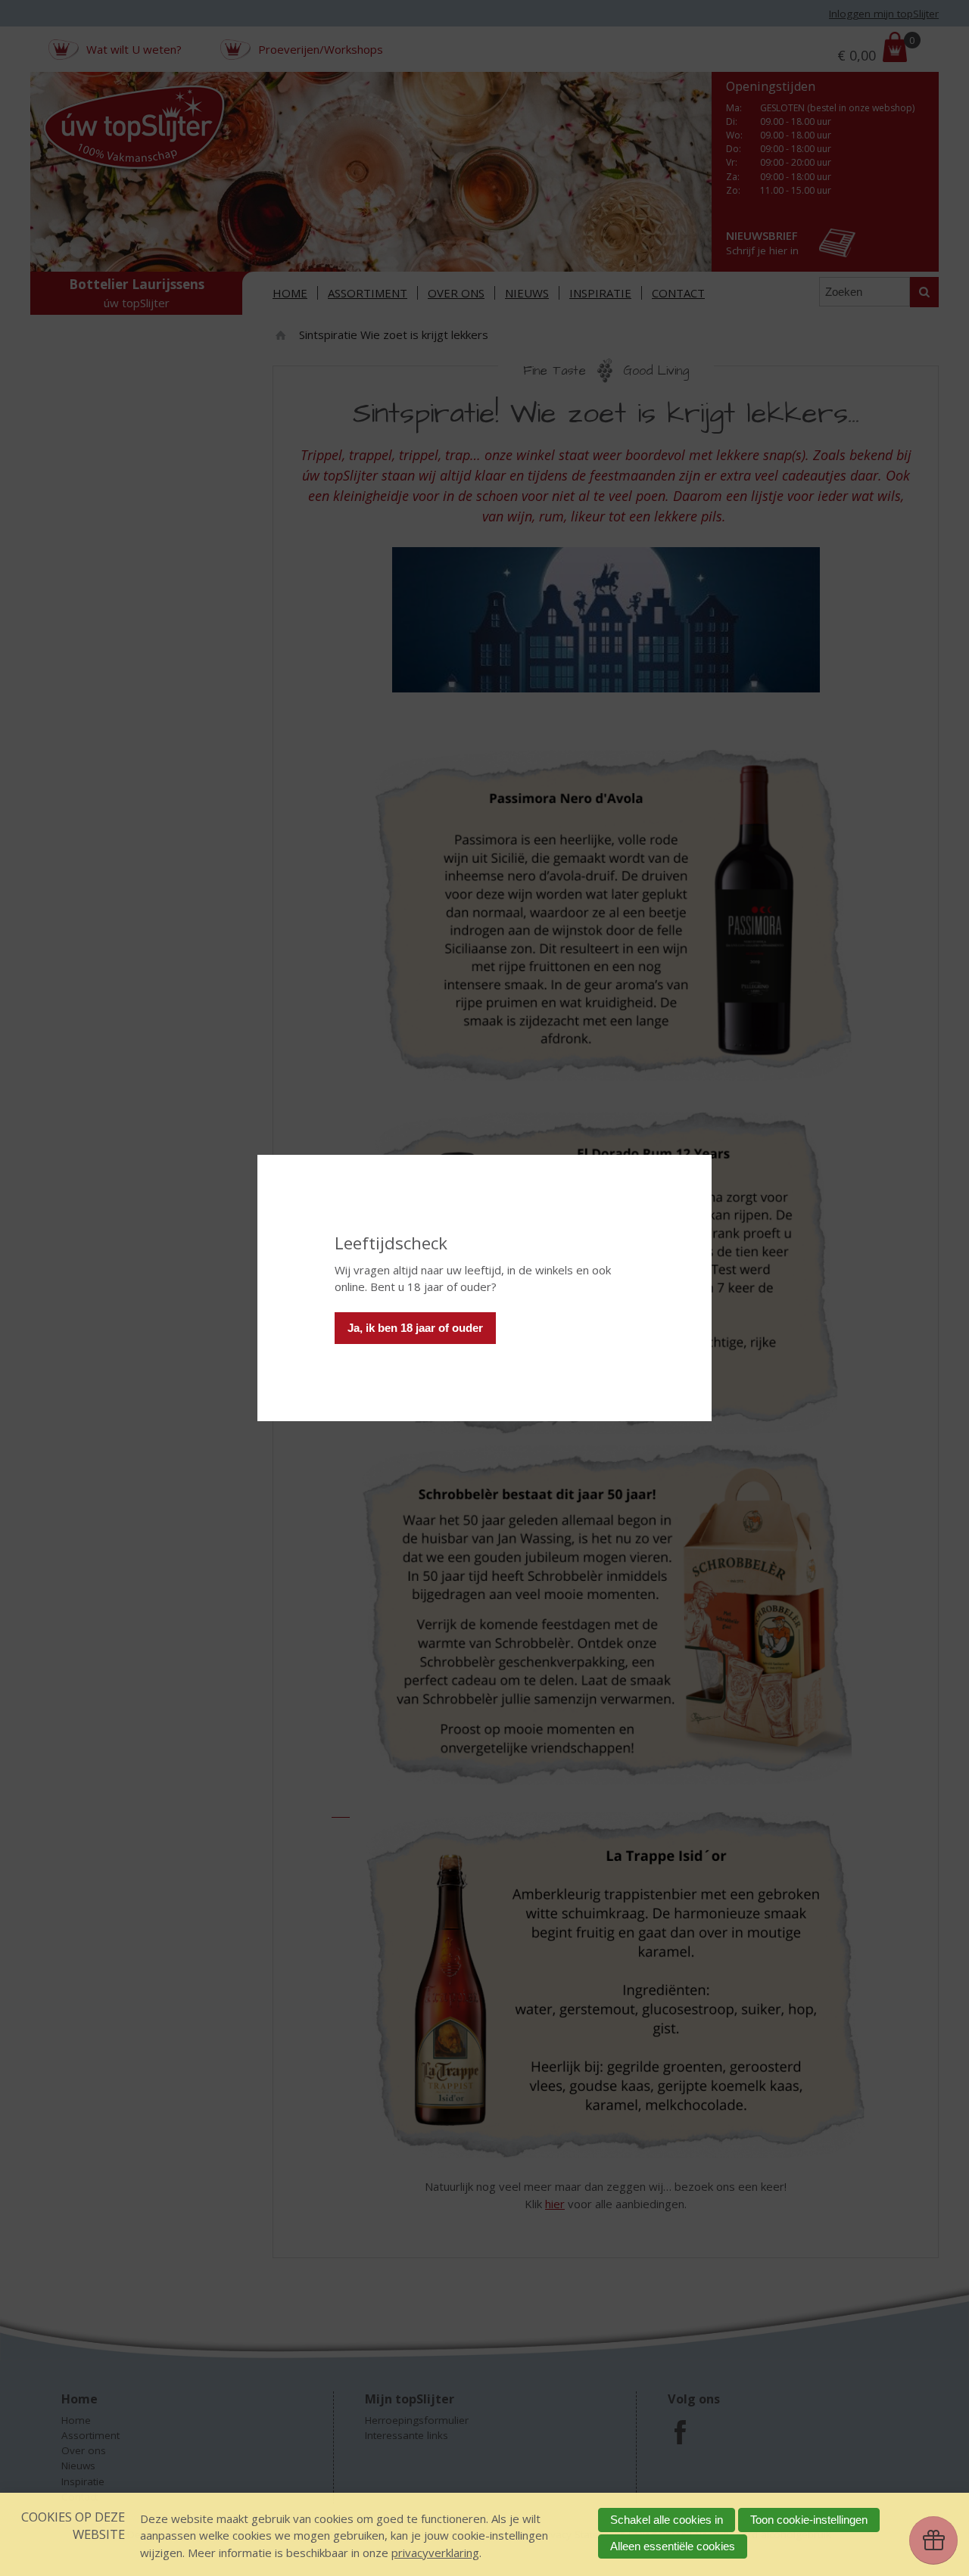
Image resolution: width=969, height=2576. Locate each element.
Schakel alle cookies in (667, 2520)
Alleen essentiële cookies (673, 2546)
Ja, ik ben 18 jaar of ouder (415, 1328)
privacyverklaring (435, 2553)
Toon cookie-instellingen (809, 2520)
